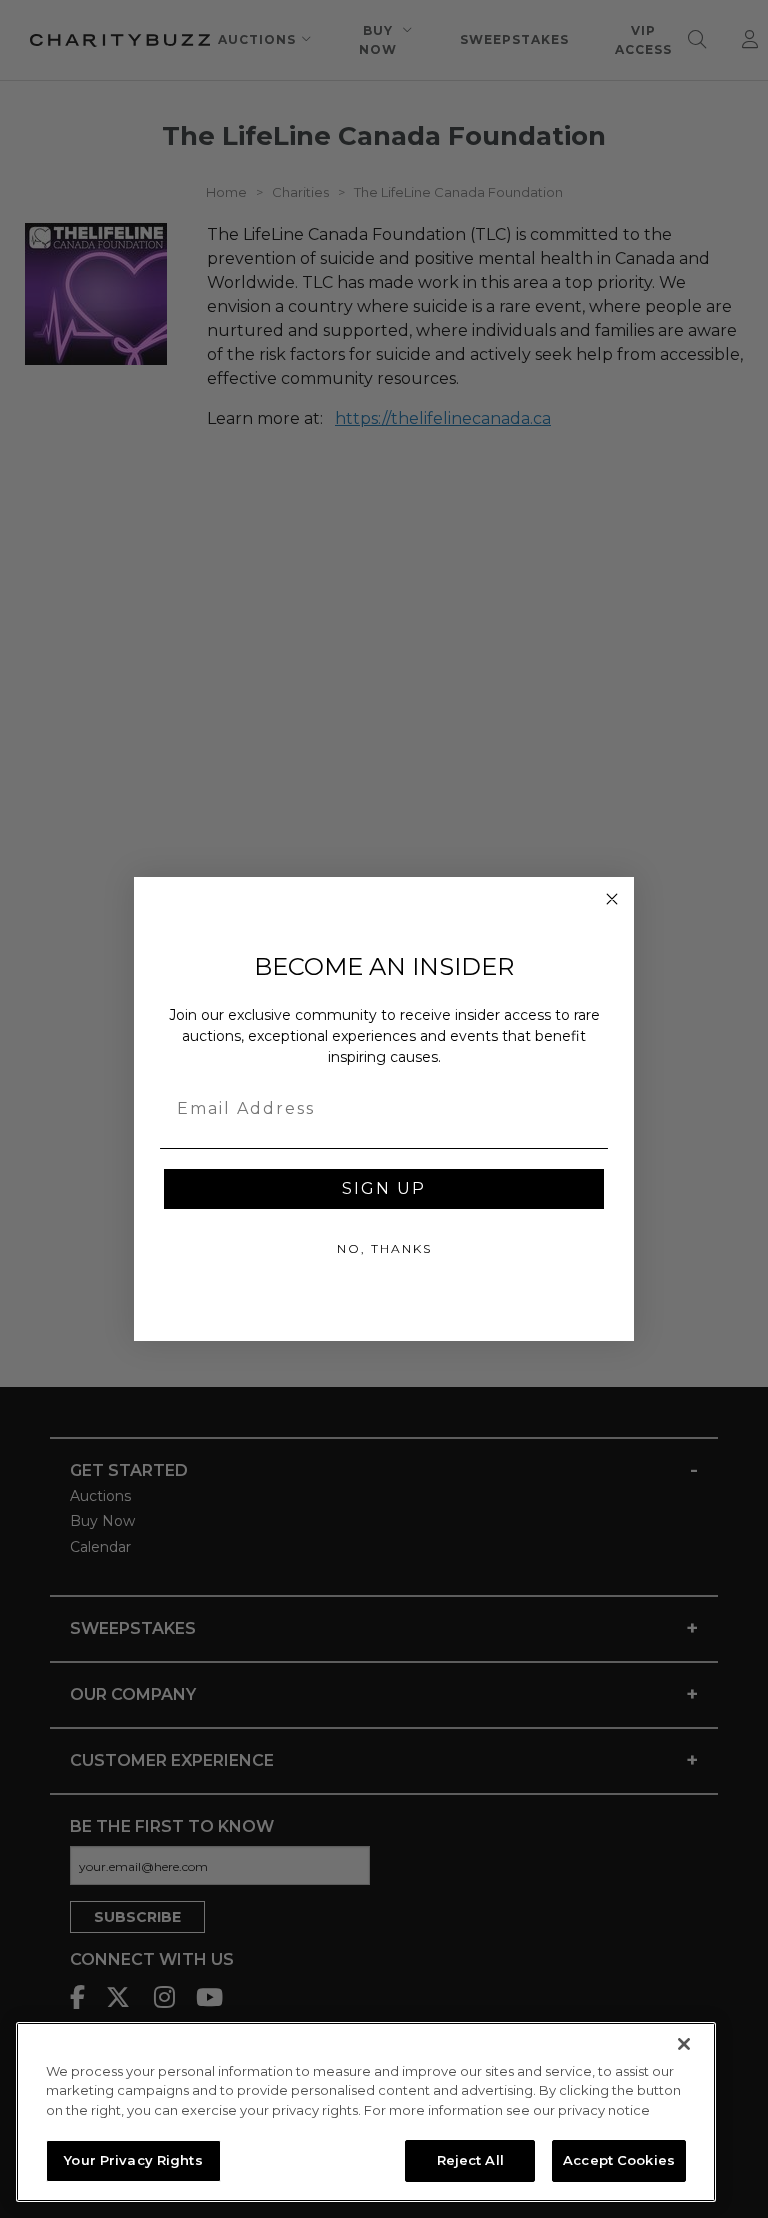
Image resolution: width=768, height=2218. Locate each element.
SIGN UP (384, 1188)
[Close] (684, 2044)
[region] (366, 2112)
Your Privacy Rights (133, 2160)
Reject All (470, 2160)
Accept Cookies (619, 2160)
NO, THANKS (384, 1248)
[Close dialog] (612, 899)
